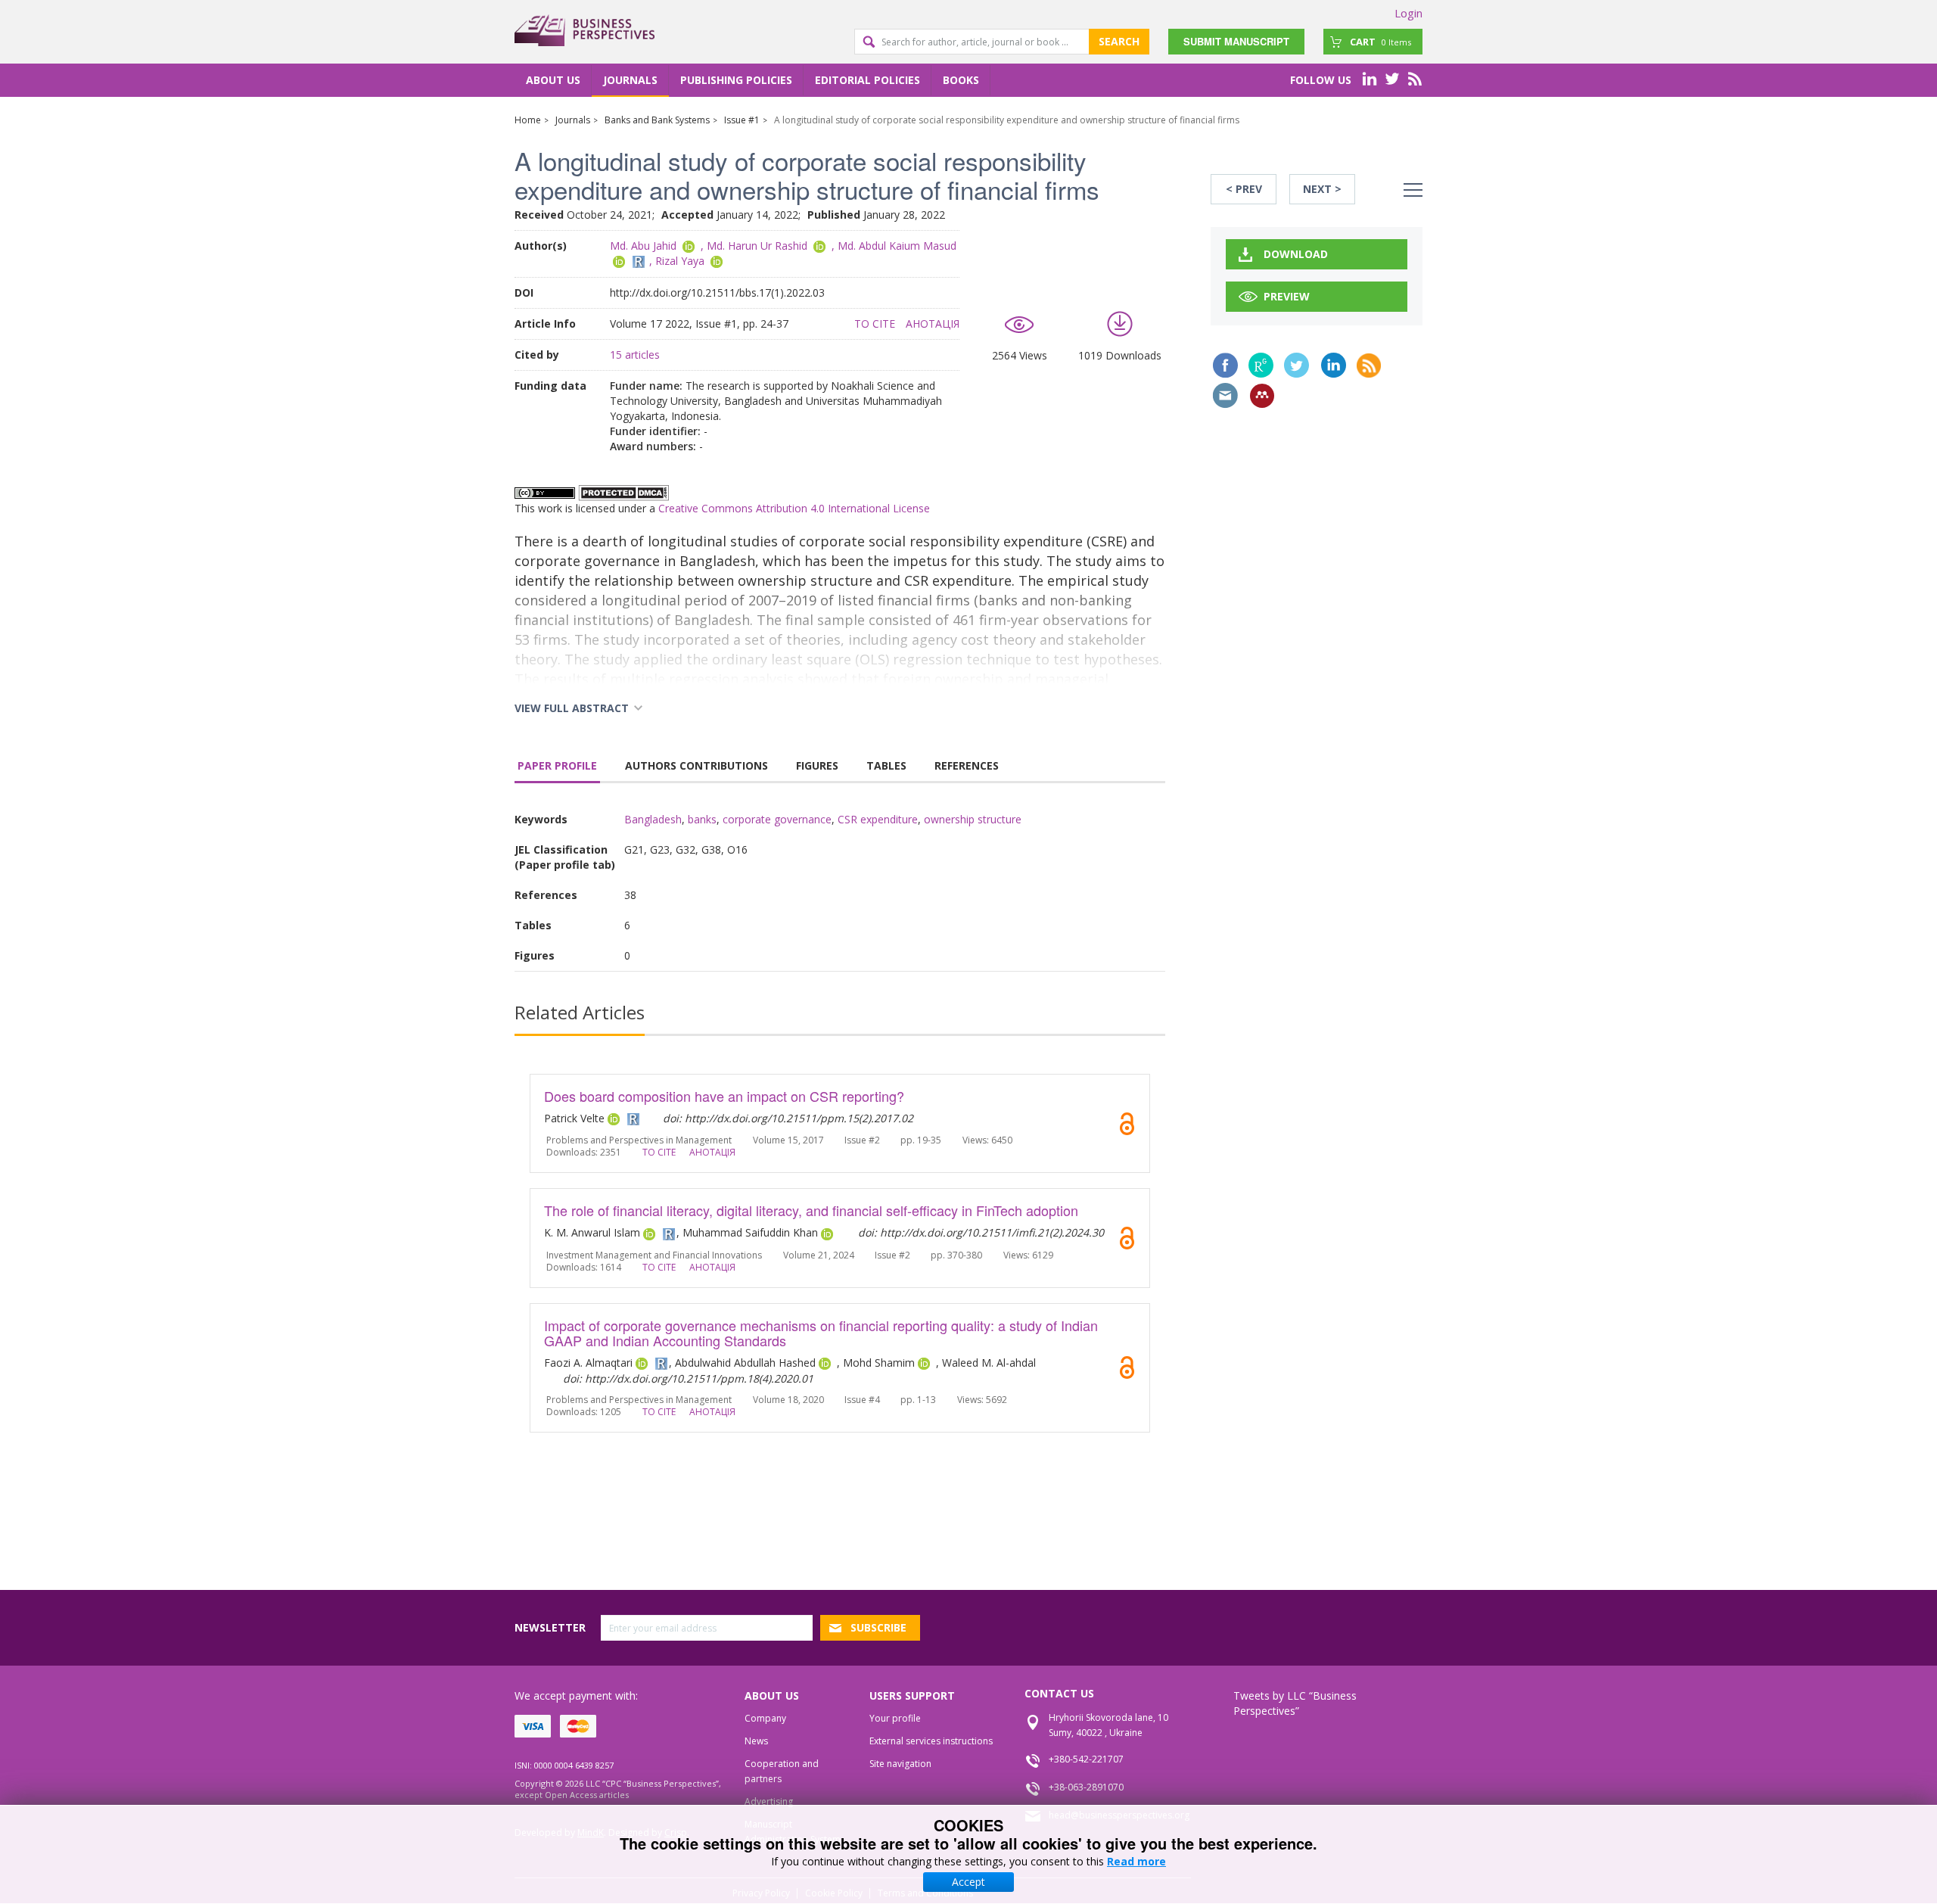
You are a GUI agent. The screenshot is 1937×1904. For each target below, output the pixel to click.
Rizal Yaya (680, 261)
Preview (1287, 296)
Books (961, 80)
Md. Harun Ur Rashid (757, 246)
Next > (1322, 189)
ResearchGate (1261, 365)
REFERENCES (967, 765)
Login (1408, 13)
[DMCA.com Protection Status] (623, 492)
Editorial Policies (867, 80)
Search (1119, 41)
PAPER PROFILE (557, 765)
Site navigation (900, 1764)
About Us (553, 80)
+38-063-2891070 (1086, 1787)
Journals (630, 80)
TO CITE (875, 324)
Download (1296, 254)
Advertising (769, 1801)
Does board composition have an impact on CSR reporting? (724, 1096)
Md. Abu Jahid (643, 246)
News (756, 1741)
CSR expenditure (878, 819)
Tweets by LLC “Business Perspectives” (1295, 1703)
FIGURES (817, 765)
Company (765, 1718)
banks (702, 819)
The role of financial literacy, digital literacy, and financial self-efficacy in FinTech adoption (811, 1210)
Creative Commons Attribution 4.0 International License (794, 508)
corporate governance (777, 819)
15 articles (635, 355)
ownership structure (973, 819)
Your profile (895, 1718)
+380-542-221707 (1086, 1759)
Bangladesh (653, 819)
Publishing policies (736, 80)
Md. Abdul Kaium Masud (897, 246)
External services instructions (931, 1741)
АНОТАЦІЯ (933, 324)
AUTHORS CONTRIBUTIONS (696, 765)
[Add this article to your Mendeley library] (1262, 396)
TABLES (886, 765)
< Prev (1244, 189)
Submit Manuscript (1236, 41)
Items (1380, 42)
